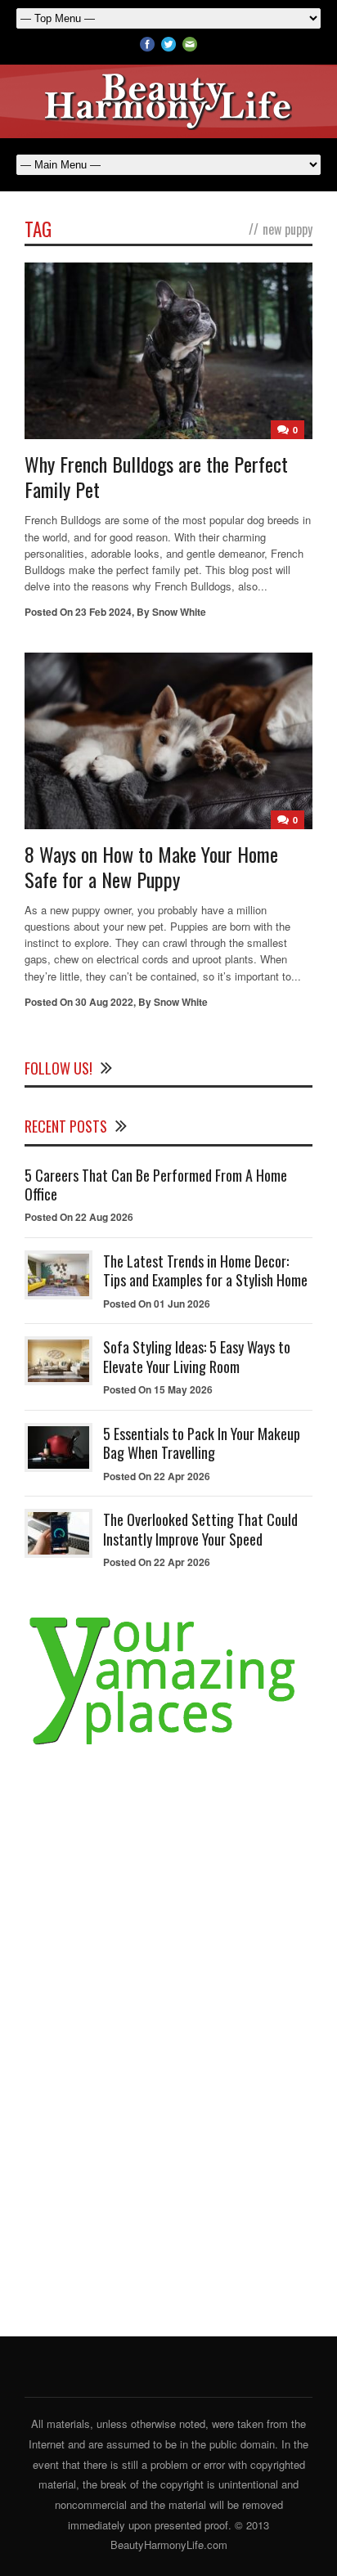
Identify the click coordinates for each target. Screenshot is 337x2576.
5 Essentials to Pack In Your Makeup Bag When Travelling (202, 1443)
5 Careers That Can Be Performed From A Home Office (156, 1185)
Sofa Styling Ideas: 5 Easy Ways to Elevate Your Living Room (197, 1356)
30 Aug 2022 (104, 1002)
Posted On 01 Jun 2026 (157, 1304)
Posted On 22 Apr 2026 (157, 1476)
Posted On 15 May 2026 (158, 1389)
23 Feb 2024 (103, 612)
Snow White (179, 612)
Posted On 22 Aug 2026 (79, 1217)
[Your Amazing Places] (168, 1746)
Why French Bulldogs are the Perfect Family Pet (156, 476)
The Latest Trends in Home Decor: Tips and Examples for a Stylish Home (205, 1270)
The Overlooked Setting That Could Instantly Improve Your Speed (200, 1529)
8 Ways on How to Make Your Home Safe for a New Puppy (151, 866)
